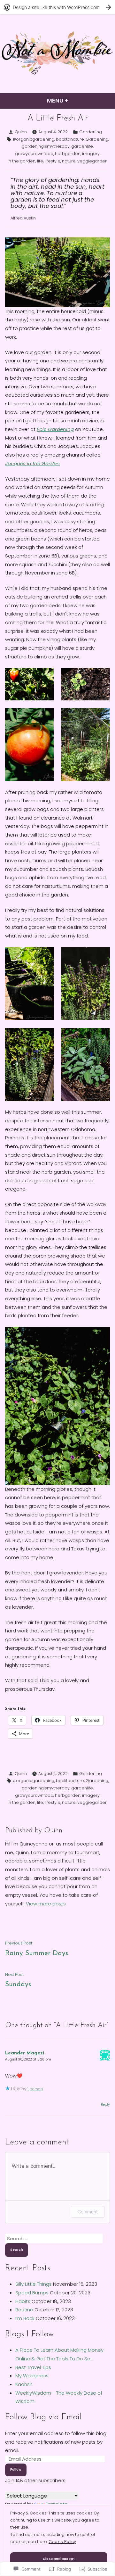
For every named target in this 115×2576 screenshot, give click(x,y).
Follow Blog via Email (43, 2417)
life (40, 161)
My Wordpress (32, 2376)
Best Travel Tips (33, 2367)
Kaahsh (24, 2384)
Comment (88, 2212)
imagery (91, 154)
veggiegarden (92, 161)
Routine (24, 2310)
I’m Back (25, 2318)
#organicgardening (34, 139)
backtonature (70, 139)
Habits (23, 2301)
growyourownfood (34, 154)
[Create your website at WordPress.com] (57, 7)
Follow (16, 2469)
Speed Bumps (32, 2293)
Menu (74, 100)
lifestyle (53, 161)
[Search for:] (54, 2238)
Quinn (21, 132)
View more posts (46, 1904)
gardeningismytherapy (46, 146)
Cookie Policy (62, 2542)
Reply (105, 2105)
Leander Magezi (25, 2053)
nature (69, 161)
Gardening (91, 132)
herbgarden (68, 154)
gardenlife (82, 146)
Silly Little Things (34, 2284)
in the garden (22, 161)
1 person (35, 2089)
